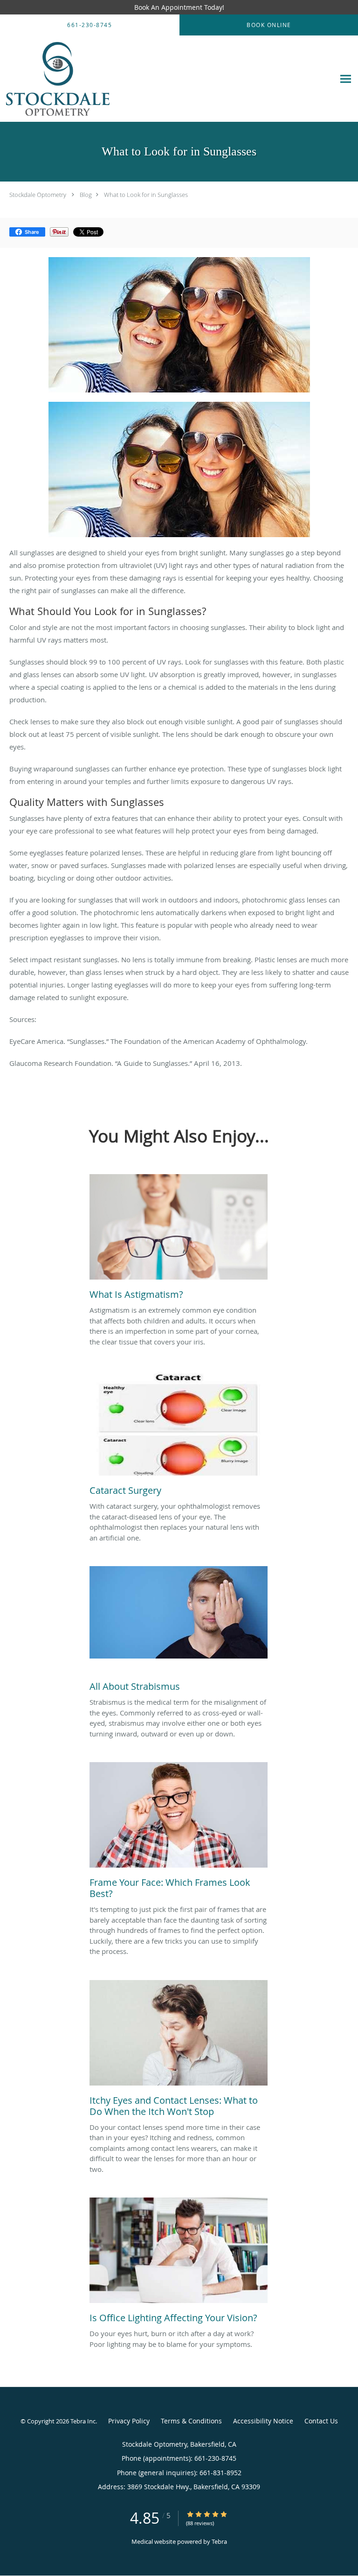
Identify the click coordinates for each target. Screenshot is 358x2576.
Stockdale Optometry (38, 195)
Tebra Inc (83, 2421)
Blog (86, 195)
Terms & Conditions (191, 2421)
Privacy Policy (129, 2421)
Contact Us (321, 2421)
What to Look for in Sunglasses (146, 195)
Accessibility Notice (263, 2421)
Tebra (219, 2541)
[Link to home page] (167, 79)
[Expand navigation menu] (346, 79)
